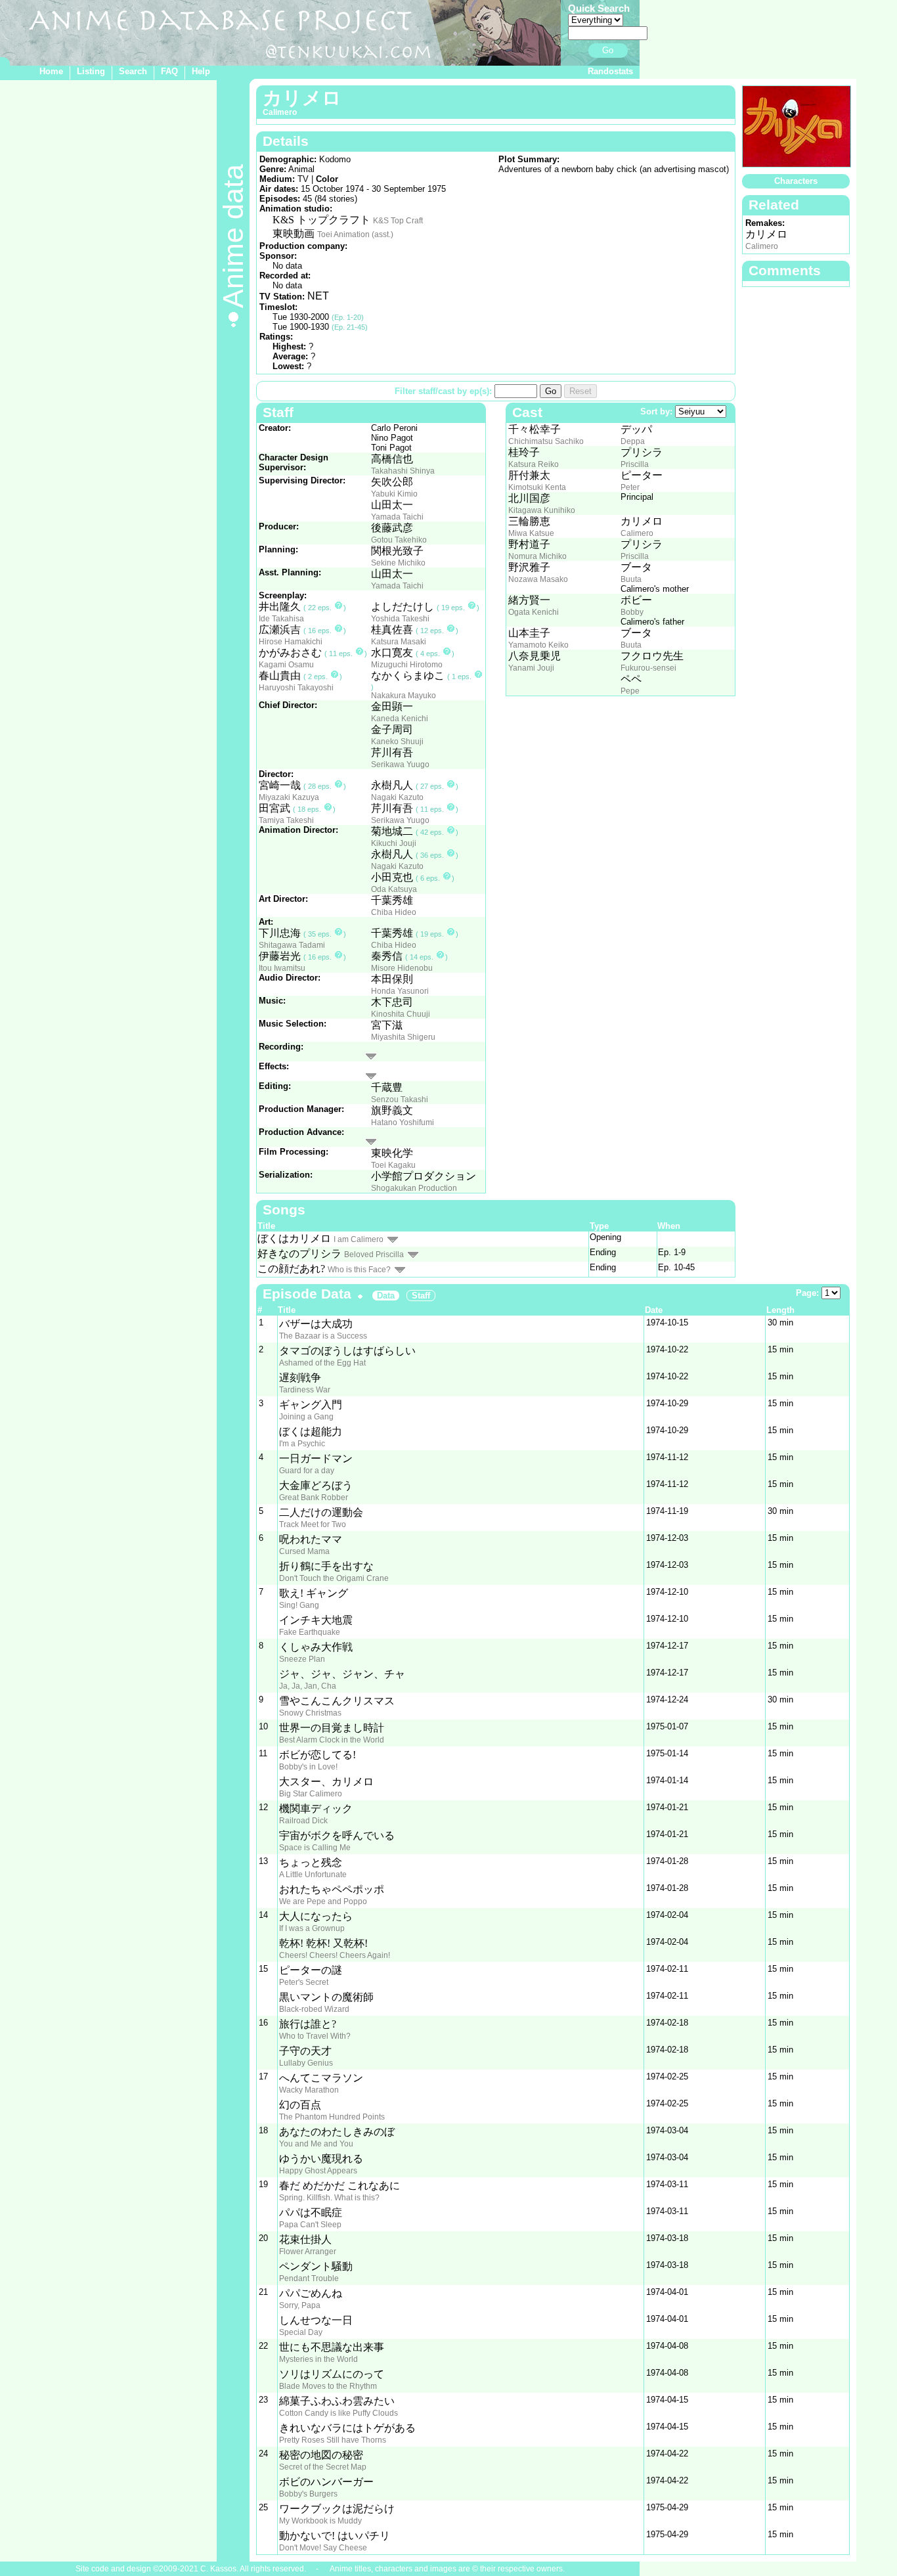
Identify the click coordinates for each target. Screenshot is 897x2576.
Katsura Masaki (399, 642)
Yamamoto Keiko (538, 645)
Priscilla (635, 464)
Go (608, 50)
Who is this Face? (359, 1270)
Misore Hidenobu (402, 968)
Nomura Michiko (537, 556)
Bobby (632, 612)
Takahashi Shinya (403, 471)
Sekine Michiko (398, 563)
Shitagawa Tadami (292, 945)
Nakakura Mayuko (404, 696)
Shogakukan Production (414, 1188)
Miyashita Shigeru (403, 1037)
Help (201, 71)
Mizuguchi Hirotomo (407, 665)
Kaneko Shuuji (397, 742)
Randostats (610, 71)
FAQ (169, 71)
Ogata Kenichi (534, 612)
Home (51, 71)
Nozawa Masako (538, 579)
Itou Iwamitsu (282, 968)
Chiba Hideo (394, 912)
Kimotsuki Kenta (537, 487)
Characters (796, 181)
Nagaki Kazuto (397, 797)
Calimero (637, 533)
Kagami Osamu (286, 665)
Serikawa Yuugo (400, 765)
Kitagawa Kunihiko (542, 510)
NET (318, 296)
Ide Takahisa (281, 619)
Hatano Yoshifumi (403, 1122)
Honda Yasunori (400, 991)
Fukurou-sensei (648, 668)
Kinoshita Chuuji (401, 1014)
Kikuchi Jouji (394, 843)
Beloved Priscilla (374, 1255)
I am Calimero (359, 1239)
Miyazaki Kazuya (289, 797)
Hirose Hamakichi (291, 642)
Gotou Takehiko (399, 540)
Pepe (630, 691)
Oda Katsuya (394, 889)
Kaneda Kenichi (400, 719)
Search (133, 71)
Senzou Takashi (400, 1099)
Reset (580, 391)
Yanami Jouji (531, 668)
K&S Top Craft (398, 221)
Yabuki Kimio (394, 494)
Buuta (631, 579)
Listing (91, 71)
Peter (630, 487)
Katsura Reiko (534, 464)
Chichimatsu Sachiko (546, 441)
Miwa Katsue (531, 533)
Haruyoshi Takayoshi (296, 688)
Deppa (633, 441)
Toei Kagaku (393, 1165)
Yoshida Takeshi (400, 619)
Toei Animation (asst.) (355, 234)
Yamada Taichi (397, 517)
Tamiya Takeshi (286, 820)
